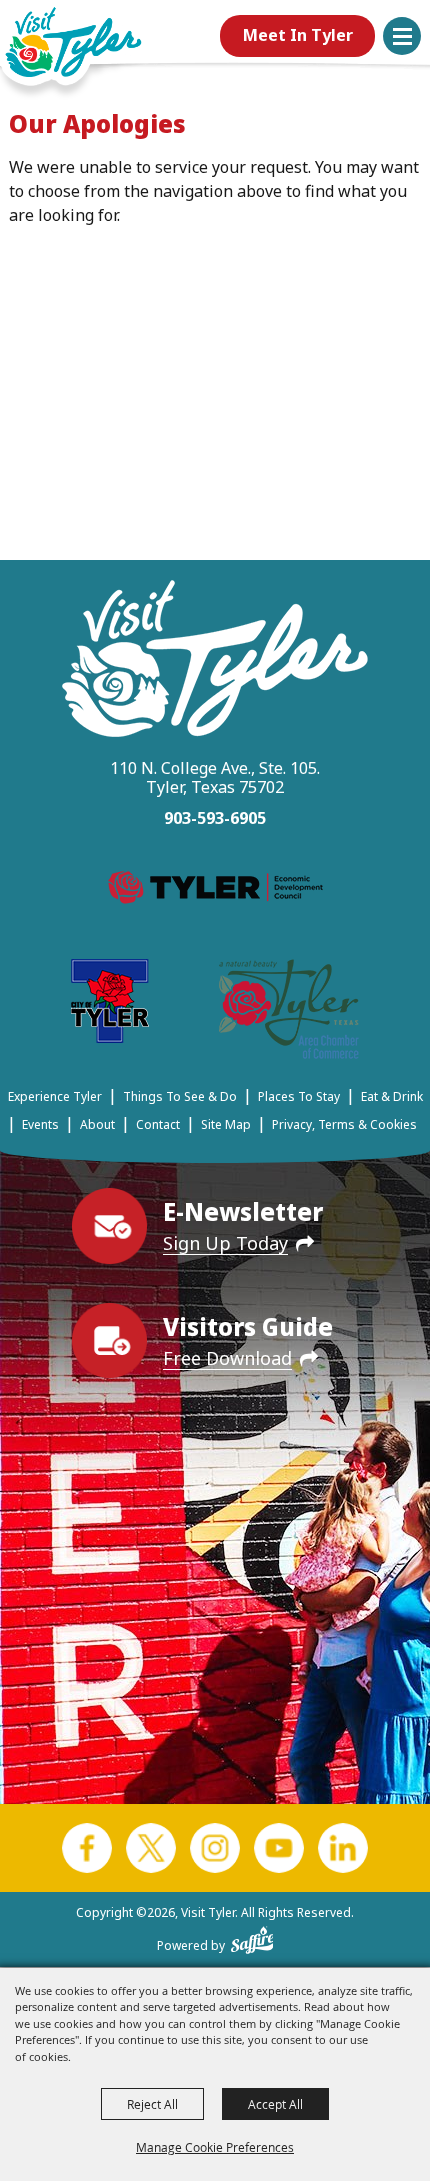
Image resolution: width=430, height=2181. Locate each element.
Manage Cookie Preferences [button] (215, 2147)
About (97, 1124)
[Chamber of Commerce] (289, 1012)
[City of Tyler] (110, 1004)
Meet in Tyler (298, 35)
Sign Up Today (225, 1243)
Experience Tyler (55, 1096)
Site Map (226, 1124)
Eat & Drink (392, 1096)
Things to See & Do (180, 1096)
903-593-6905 (215, 818)
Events (40, 1124)
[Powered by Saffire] (252, 1936)
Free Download (227, 1358)
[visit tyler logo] (215, 661)
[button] (402, 36)
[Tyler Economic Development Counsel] (215, 891)
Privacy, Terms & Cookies (344, 1124)
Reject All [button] (152, 2104)
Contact (158, 1124)
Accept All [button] (275, 2104)
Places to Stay (299, 1096)
